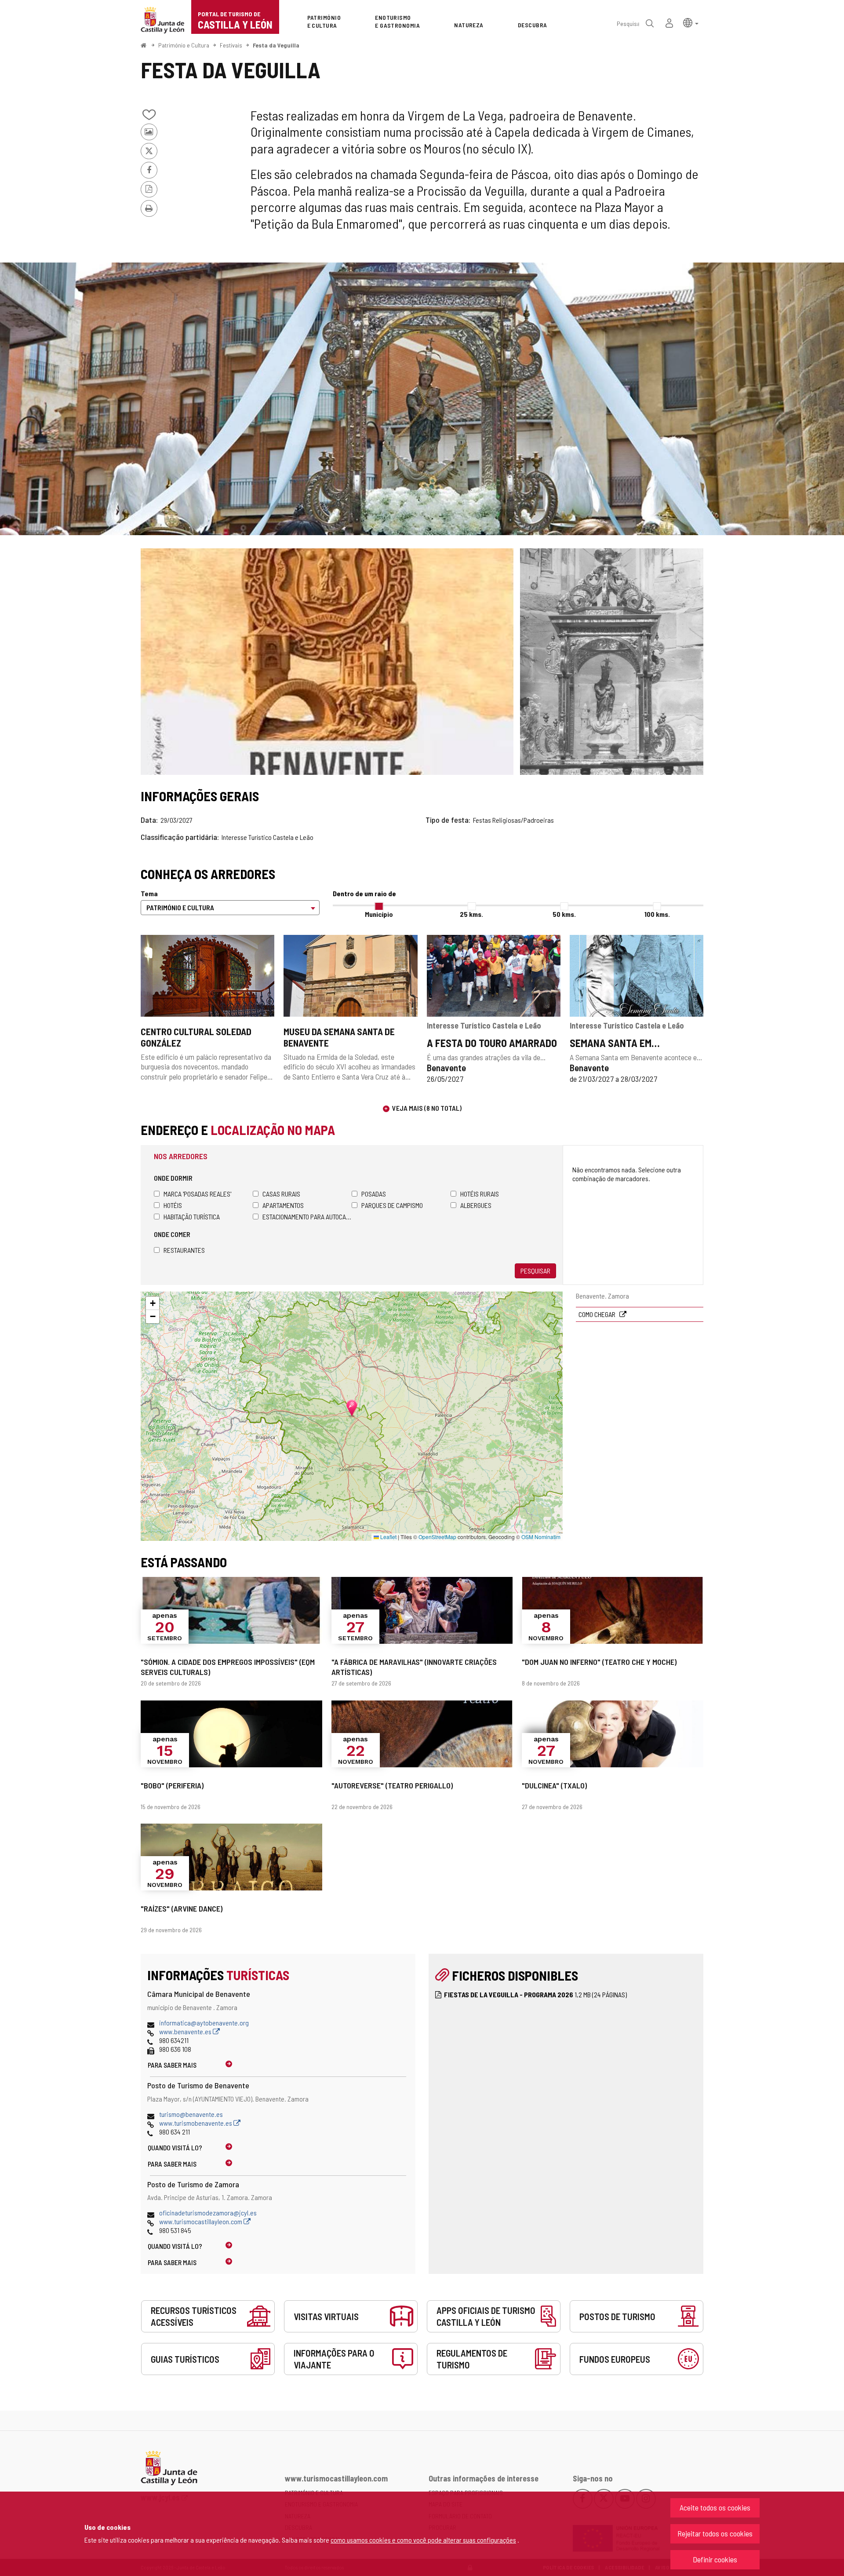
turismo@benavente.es (191, 2114)
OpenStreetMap (437, 1537)
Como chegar (598, 1314)
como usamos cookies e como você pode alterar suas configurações (423, 2540)
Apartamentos (283, 1205)
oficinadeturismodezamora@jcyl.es (208, 2213)
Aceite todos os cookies (715, 2507)
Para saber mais (172, 2065)
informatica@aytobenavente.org (204, 2023)
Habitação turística (192, 1217)
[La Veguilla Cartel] (327, 662)
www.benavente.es (186, 2031)
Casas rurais (281, 1194)
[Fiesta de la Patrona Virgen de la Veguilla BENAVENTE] (422, 399)
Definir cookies (715, 2559)
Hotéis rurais (480, 1194)
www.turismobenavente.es (196, 2123)
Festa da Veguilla (276, 45)
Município (379, 914)
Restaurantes (184, 1250)
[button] (691, 22)
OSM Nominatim (541, 1537)
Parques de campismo (392, 1205)
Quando (175, 2147)
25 (471, 914)
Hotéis (173, 1205)
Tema (149, 893)
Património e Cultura (184, 45)
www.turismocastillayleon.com (201, 2221)
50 (564, 914)
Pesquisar (535, 1271)
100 (657, 914)
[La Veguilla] (612, 662)
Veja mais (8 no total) (427, 1108)
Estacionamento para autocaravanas (307, 1217)
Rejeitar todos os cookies (715, 2533)
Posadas (374, 1194)
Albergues (476, 1205)
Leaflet (388, 1537)
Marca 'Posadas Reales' (197, 1194)
